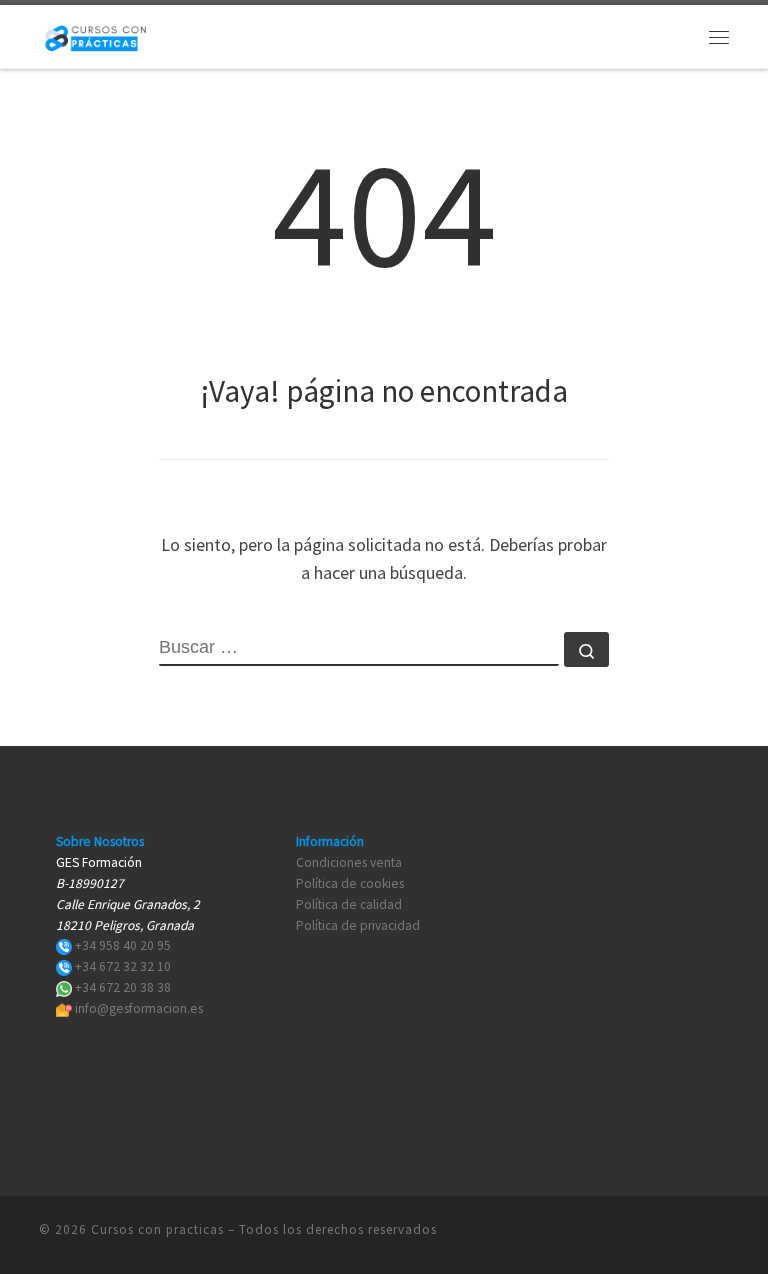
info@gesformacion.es (139, 1008)
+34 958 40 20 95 (123, 945)
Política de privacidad (358, 925)
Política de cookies (350, 883)
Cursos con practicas (157, 1229)
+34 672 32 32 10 (123, 966)
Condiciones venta (349, 862)
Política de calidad (349, 904)
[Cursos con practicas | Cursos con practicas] (95, 34)
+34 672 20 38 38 (123, 987)
